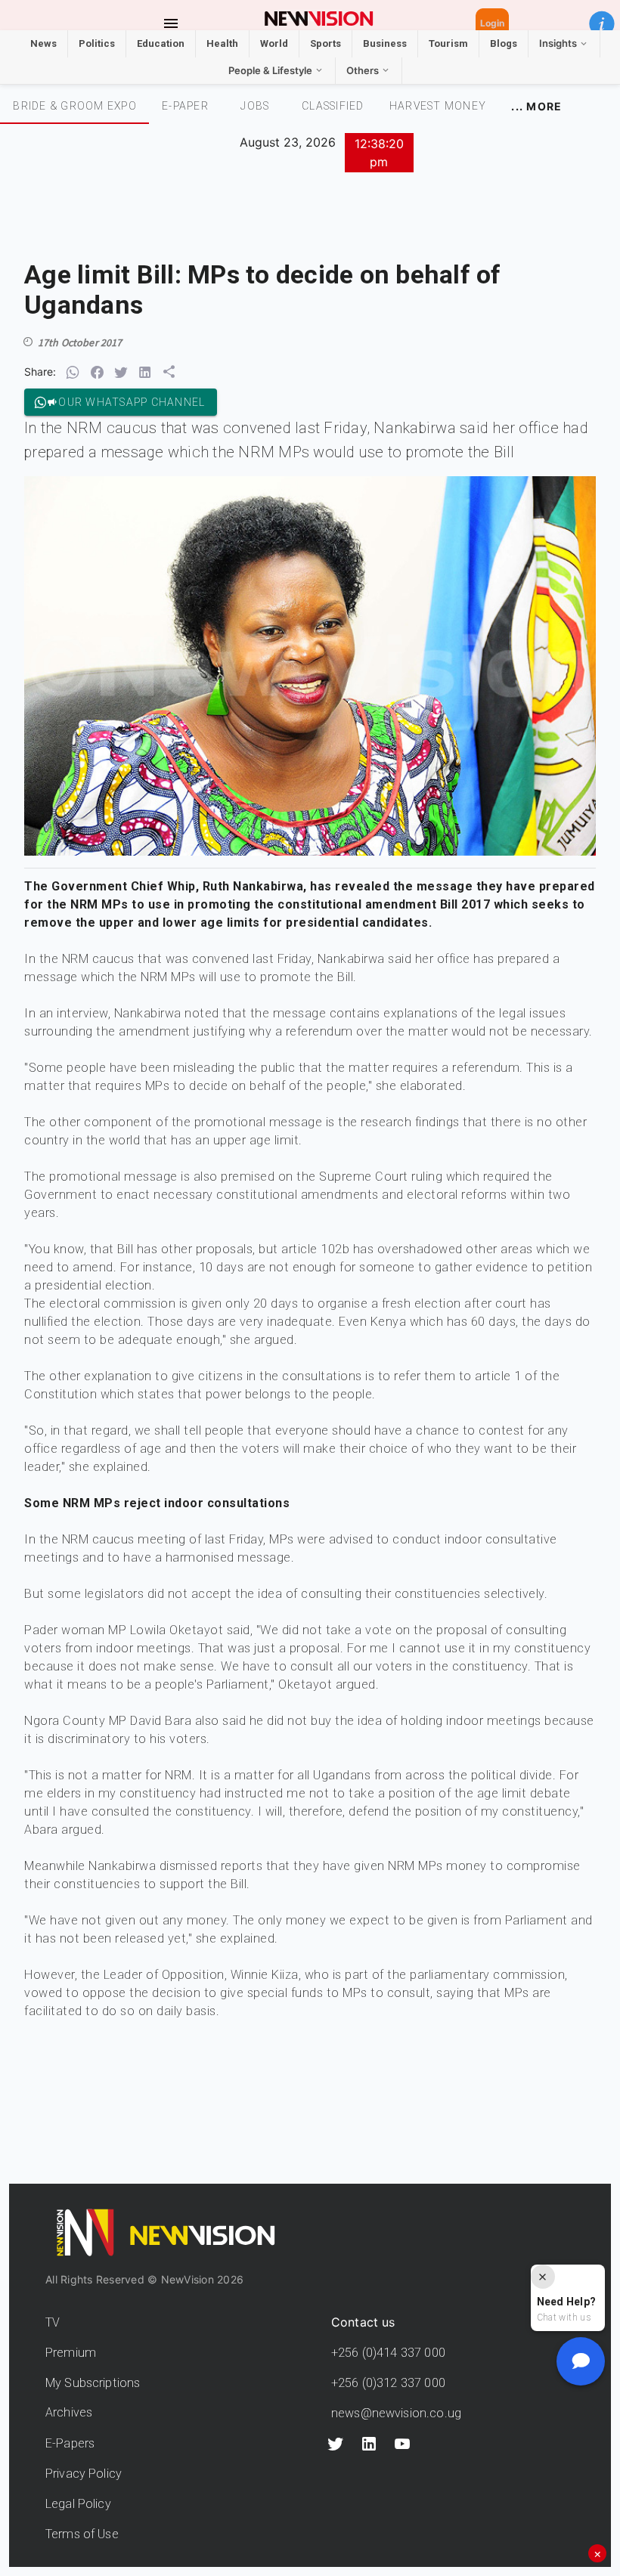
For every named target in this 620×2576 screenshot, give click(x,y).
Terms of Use (82, 2534)
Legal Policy (78, 2504)
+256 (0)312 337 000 (388, 2383)
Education (161, 43)
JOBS (255, 106)
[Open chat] (581, 2361)
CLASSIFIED (333, 106)
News (43, 43)
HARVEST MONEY (438, 106)
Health (222, 43)
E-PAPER (185, 106)
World (274, 43)
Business (385, 43)
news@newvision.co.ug (396, 2413)
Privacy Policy (84, 2474)
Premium (71, 2353)
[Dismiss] (543, 2277)
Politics (97, 43)
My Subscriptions (93, 2383)
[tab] (74, 106)
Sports (325, 43)
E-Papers (70, 2443)
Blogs (504, 43)
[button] (602, 23)
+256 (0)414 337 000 (388, 2353)
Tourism (448, 43)
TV (53, 2322)
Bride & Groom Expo (75, 106)
